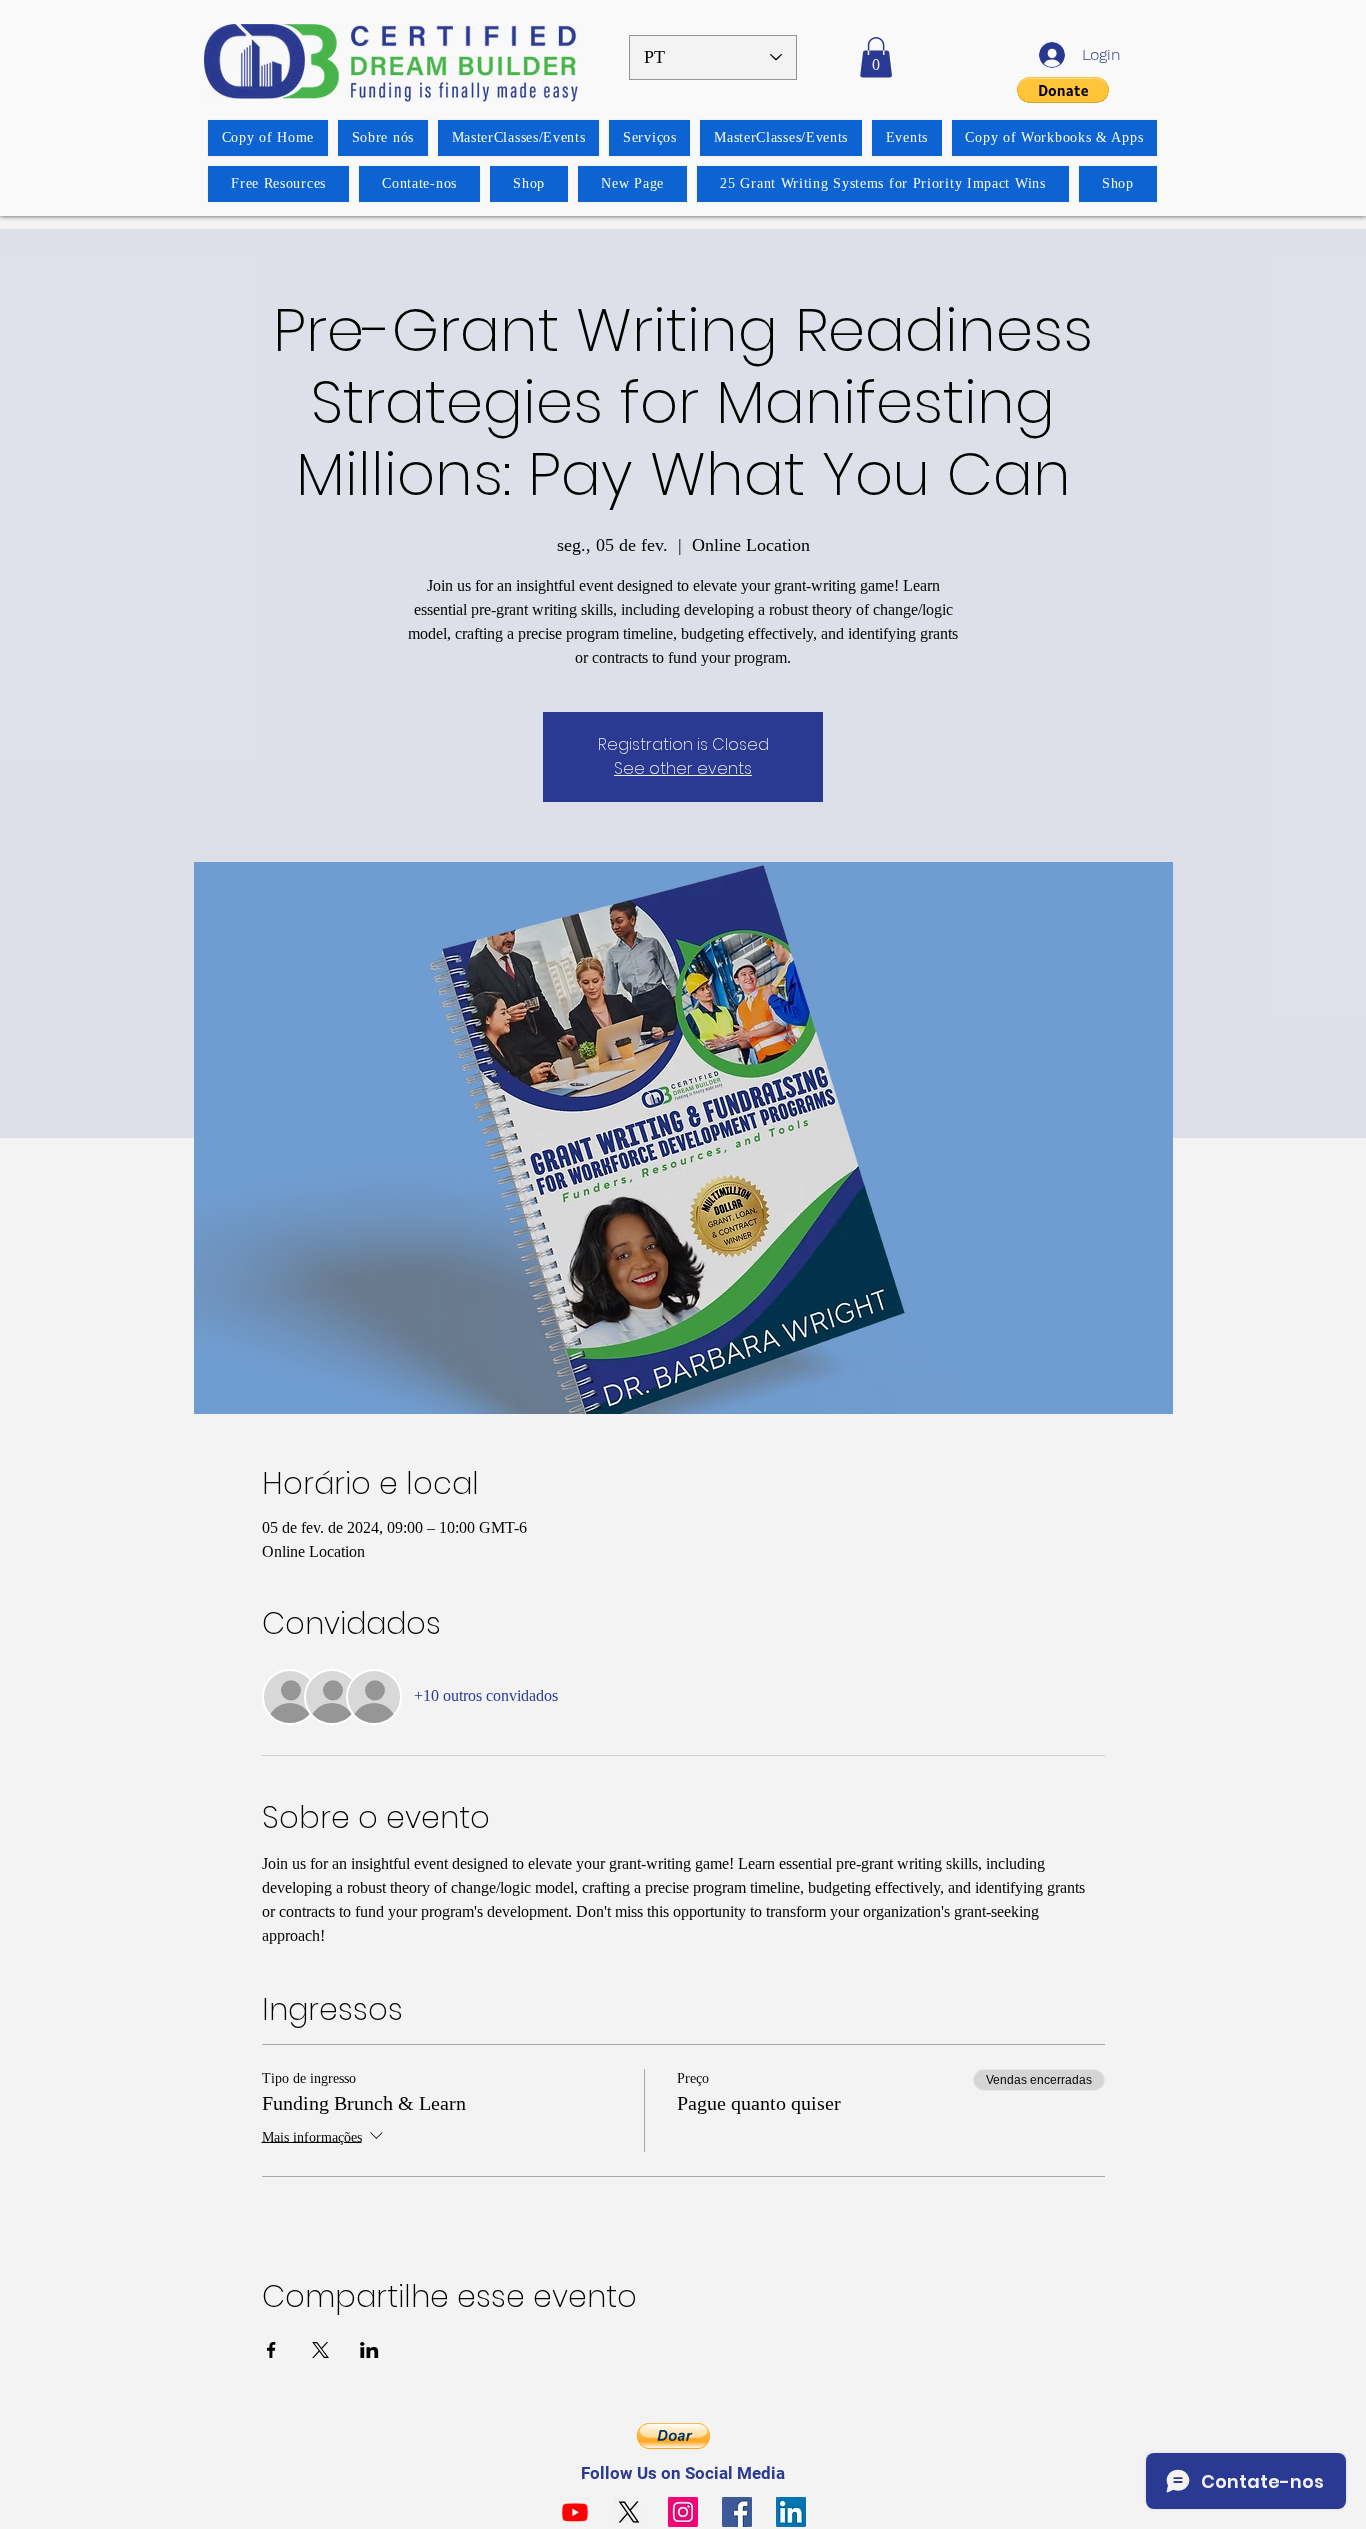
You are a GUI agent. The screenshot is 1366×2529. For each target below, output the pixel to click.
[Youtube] (575, 2512)
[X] (629, 2512)
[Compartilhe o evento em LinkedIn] (369, 2350)
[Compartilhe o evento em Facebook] (271, 2350)
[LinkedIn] (791, 2512)
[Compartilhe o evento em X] (320, 2350)
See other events (683, 768)
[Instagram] (683, 2512)
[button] (876, 57)
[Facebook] (737, 2512)
